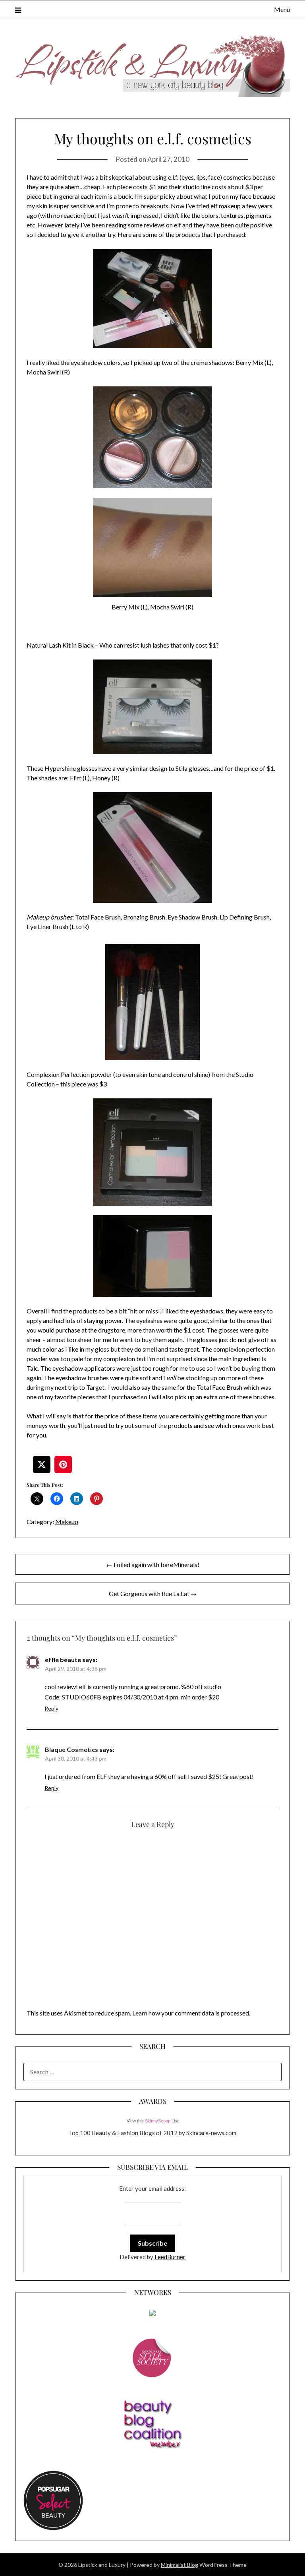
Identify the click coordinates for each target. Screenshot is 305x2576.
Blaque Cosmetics (71, 1749)
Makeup (67, 1522)
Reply (51, 1708)
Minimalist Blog (180, 2565)
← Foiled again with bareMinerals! (153, 1564)
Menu (282, 9)
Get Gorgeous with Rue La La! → (153, 1594)
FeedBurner (170, 2257)
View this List (152, 2121)
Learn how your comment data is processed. (191, 2013)
